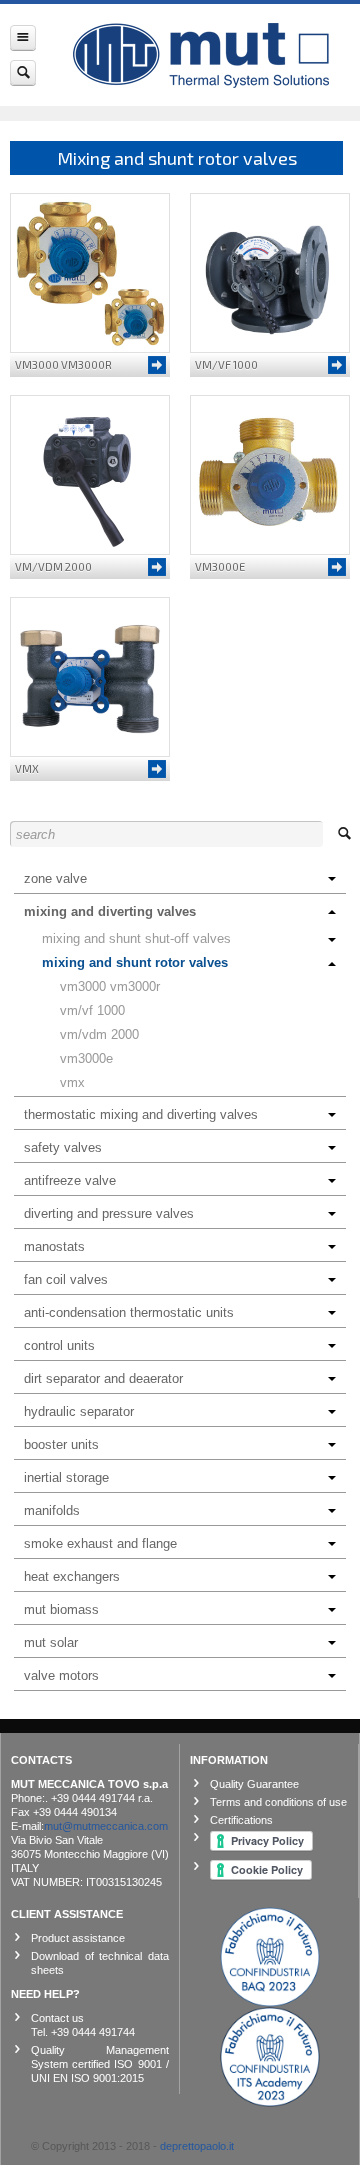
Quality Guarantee (254, 1784)
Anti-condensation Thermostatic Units (129, 1312)
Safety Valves (63, 1147)
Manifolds (52, 1510)
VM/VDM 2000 (99, 1034)
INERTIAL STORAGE (66, 1477)
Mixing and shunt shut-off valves (136, 938)
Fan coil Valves (66, 1279)
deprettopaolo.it (197, 2146)
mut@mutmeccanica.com (106, 1826)
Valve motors (61, 1675)
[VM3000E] (270, 475)
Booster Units (61, 1444)
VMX (72, 1082)
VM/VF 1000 (92, 1010)
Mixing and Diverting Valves (110, 911)
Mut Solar (51, 1642)
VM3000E (86, 1058)
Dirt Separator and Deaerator (103, 1378)
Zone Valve (55, 878)
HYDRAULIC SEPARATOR (79, 1411)
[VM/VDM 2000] (90, 475)
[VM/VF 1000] (270, 273)
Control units (59, 1345)
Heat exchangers (72, 1576)
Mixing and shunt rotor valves (135, 962)
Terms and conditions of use (278, 1802)
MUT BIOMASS (61, 1609)
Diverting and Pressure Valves (109, 1213)
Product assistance (78, 1938)
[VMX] (90, 677)
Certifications (241, 1820)
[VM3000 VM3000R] (90, 273)
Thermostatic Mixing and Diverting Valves (141, 1114)
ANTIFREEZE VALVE (70, 1180)
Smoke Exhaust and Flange (100, 1543)
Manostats (54, 1246)
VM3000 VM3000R (110, 986)
